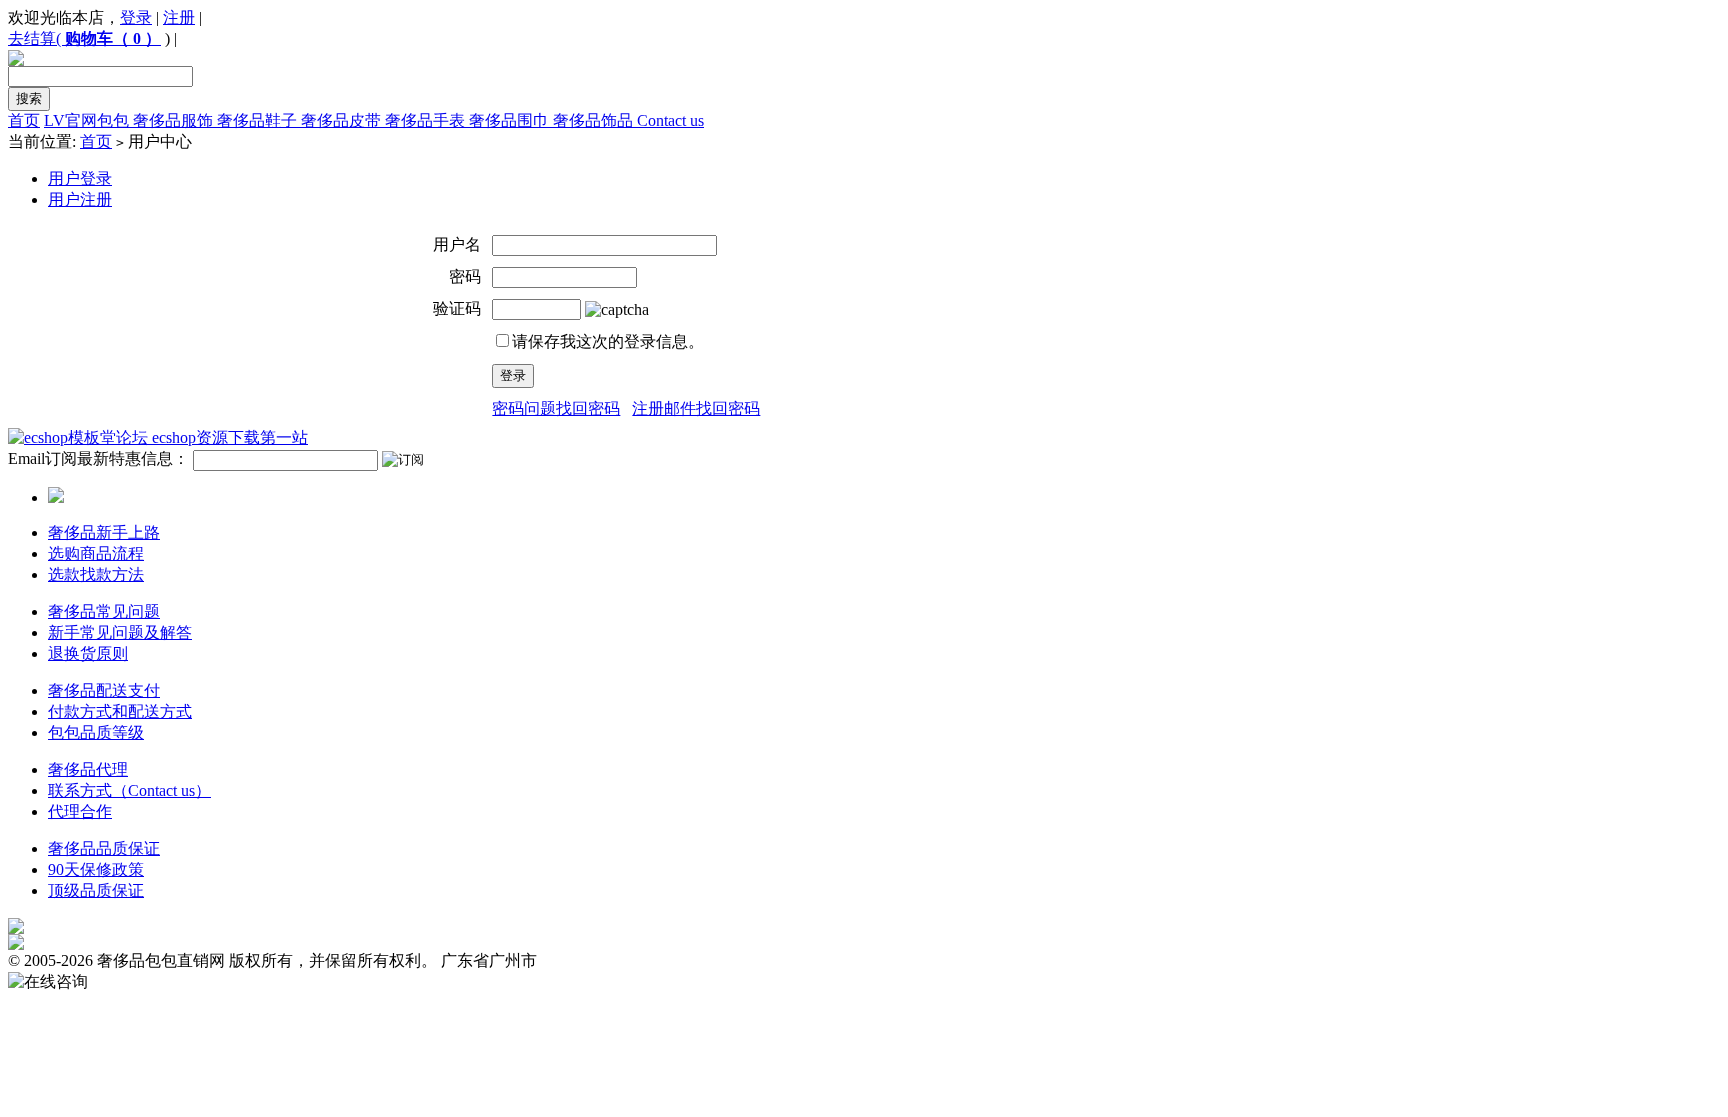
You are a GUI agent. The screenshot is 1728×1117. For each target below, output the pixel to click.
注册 (179, 17)
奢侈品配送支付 (104, 690)
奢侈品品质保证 (104, 848)
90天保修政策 (96, 869)
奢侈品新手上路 (104, 532)
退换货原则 (88, 653)
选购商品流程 (96, 553)
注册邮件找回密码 (696, 408)
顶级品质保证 (96, 890)
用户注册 (80, 199)
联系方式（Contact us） (129, 790)
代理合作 (80, 811)
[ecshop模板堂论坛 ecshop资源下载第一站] (158, 437)
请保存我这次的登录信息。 (608, 341)
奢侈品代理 (88, 769)
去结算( (36, 38)
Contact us (670, 120)
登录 (136, 17)
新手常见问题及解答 (120, 632)
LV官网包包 (88, 120)
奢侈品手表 (427, 120)
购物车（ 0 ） (113, 38)
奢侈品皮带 (343, 120)
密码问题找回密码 (556, 408)
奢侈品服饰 (175, 120)
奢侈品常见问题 (104, 611)
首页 (24, 120)
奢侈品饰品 (595, 120)
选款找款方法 (96, 574)
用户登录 (80, 178)
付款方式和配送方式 (120, 711)
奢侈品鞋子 (259, 120)
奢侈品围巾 (511, 120)
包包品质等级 (96, 732)
